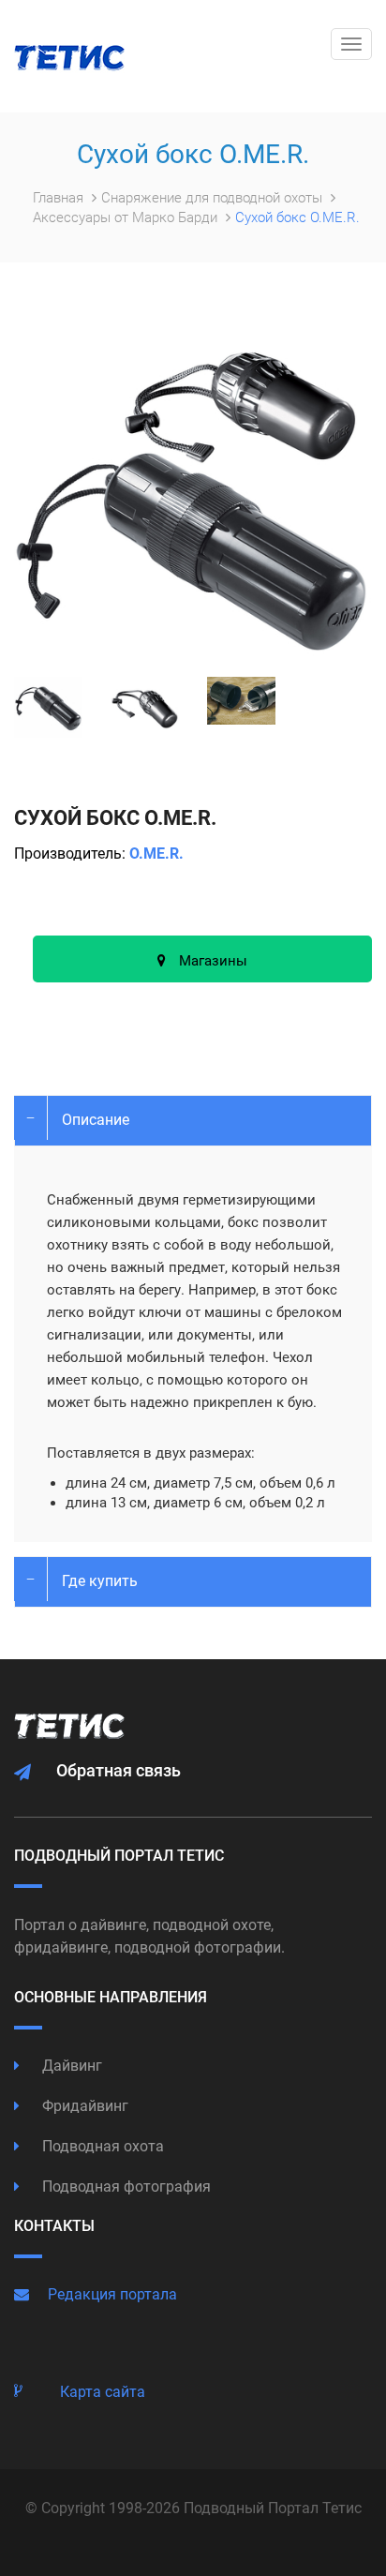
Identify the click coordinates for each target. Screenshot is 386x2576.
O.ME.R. (156, 854)
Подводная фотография (125, 2187)
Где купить (100, 1581)
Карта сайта (103, 2392)
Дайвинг (70, 2066)
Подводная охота (101, 2146)
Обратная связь (119, 1770)
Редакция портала (112, 2294)
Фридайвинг (83, 2106)
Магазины (211, 961)
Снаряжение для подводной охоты (214, 198)
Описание (96, 1120)
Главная (60, 198)
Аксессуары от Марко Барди (127, 217)
